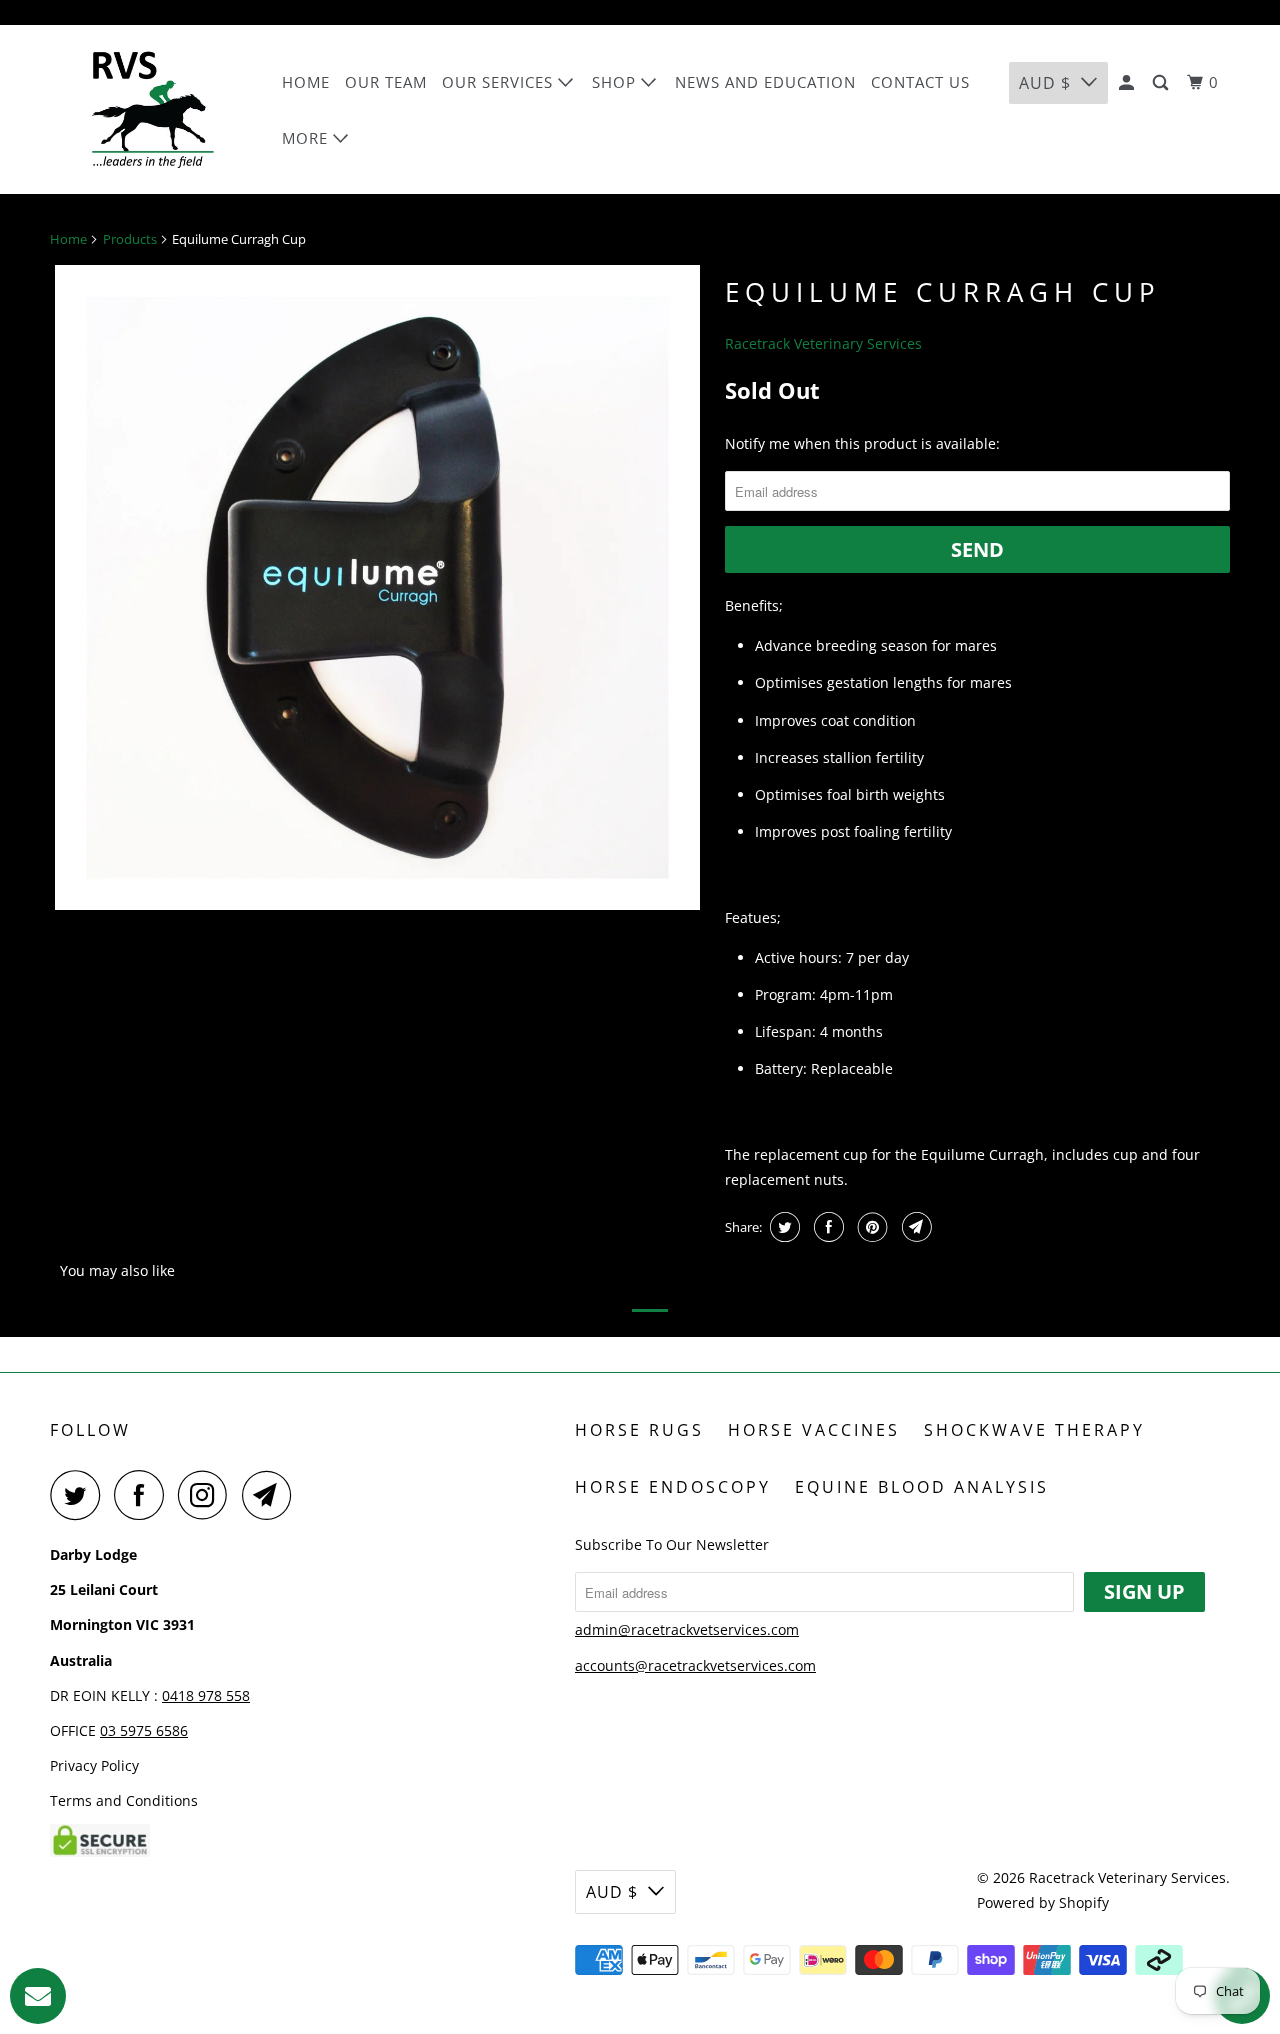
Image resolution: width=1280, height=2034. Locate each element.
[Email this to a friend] (914, 1227)
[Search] (1162, 83)
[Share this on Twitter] (782, 1227)
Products (130, 239)
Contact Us (920, 82)
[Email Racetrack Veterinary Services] (272, 1495)
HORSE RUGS (639, 1430)
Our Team (386, 82)
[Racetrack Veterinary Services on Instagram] (208, 1495)
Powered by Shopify (1043, 1902)
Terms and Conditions (124, 1800)
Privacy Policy (94, 1765)
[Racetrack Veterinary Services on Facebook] (144, 1495)
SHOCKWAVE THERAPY (1034, 1430)
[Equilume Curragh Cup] (377, 587)
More (307, 138)
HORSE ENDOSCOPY (673, 1487)
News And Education (765, 82)
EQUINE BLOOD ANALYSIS (922, 1487)
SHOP (616, 82)
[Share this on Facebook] (826, 1227)
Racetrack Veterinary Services (823, 343)
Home (306, 82)
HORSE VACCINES (814, 1430)
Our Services (500, 82)
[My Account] (1128, 83)
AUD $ (1045, 83)
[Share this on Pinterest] (870, 1227)
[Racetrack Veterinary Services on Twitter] (80, 1495)
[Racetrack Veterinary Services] (152, 109)
